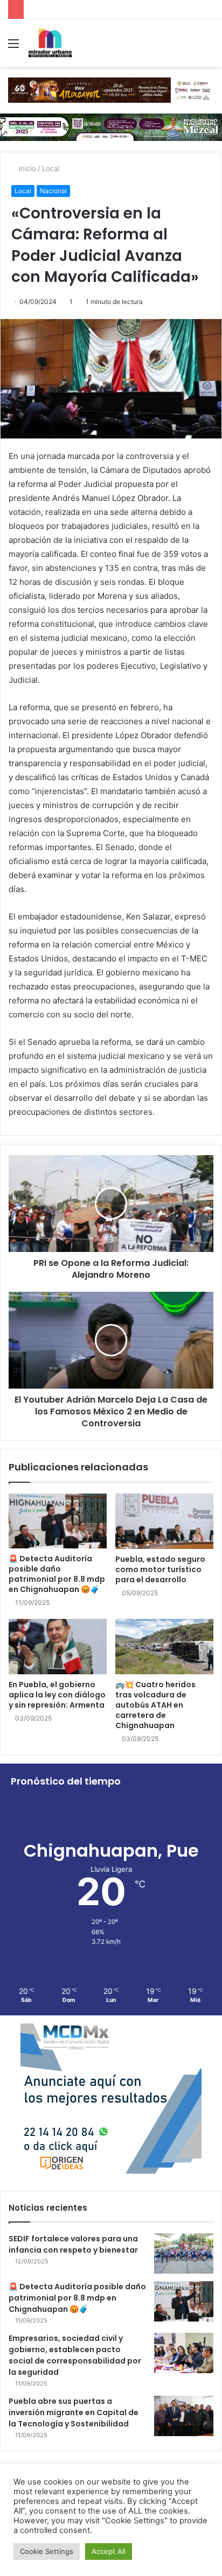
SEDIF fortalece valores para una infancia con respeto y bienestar (73, 2244)
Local (51, 168)
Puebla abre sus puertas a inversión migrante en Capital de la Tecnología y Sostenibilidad (74, 2412)
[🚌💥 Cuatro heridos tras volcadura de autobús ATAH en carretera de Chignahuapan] (164, 1647)
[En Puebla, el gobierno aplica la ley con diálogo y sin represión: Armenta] (58, 1647)
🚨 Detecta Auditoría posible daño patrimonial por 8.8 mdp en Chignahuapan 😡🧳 (57, 1574)
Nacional (53, 191)
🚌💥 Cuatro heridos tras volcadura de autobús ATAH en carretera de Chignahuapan (155, 1705)
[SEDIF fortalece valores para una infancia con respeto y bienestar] (184, 2253)
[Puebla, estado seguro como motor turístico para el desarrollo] (164, 1521)
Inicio (26, 168)
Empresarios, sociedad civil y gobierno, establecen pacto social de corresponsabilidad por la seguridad (75, 2355)
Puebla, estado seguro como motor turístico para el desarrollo (160, 1569)
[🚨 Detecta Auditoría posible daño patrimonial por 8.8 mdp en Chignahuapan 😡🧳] (58, 1521)
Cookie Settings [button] (47, 2551)
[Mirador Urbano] (50, 43)
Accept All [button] (109, 2551)
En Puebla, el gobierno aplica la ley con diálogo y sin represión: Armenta (57, 1695)
